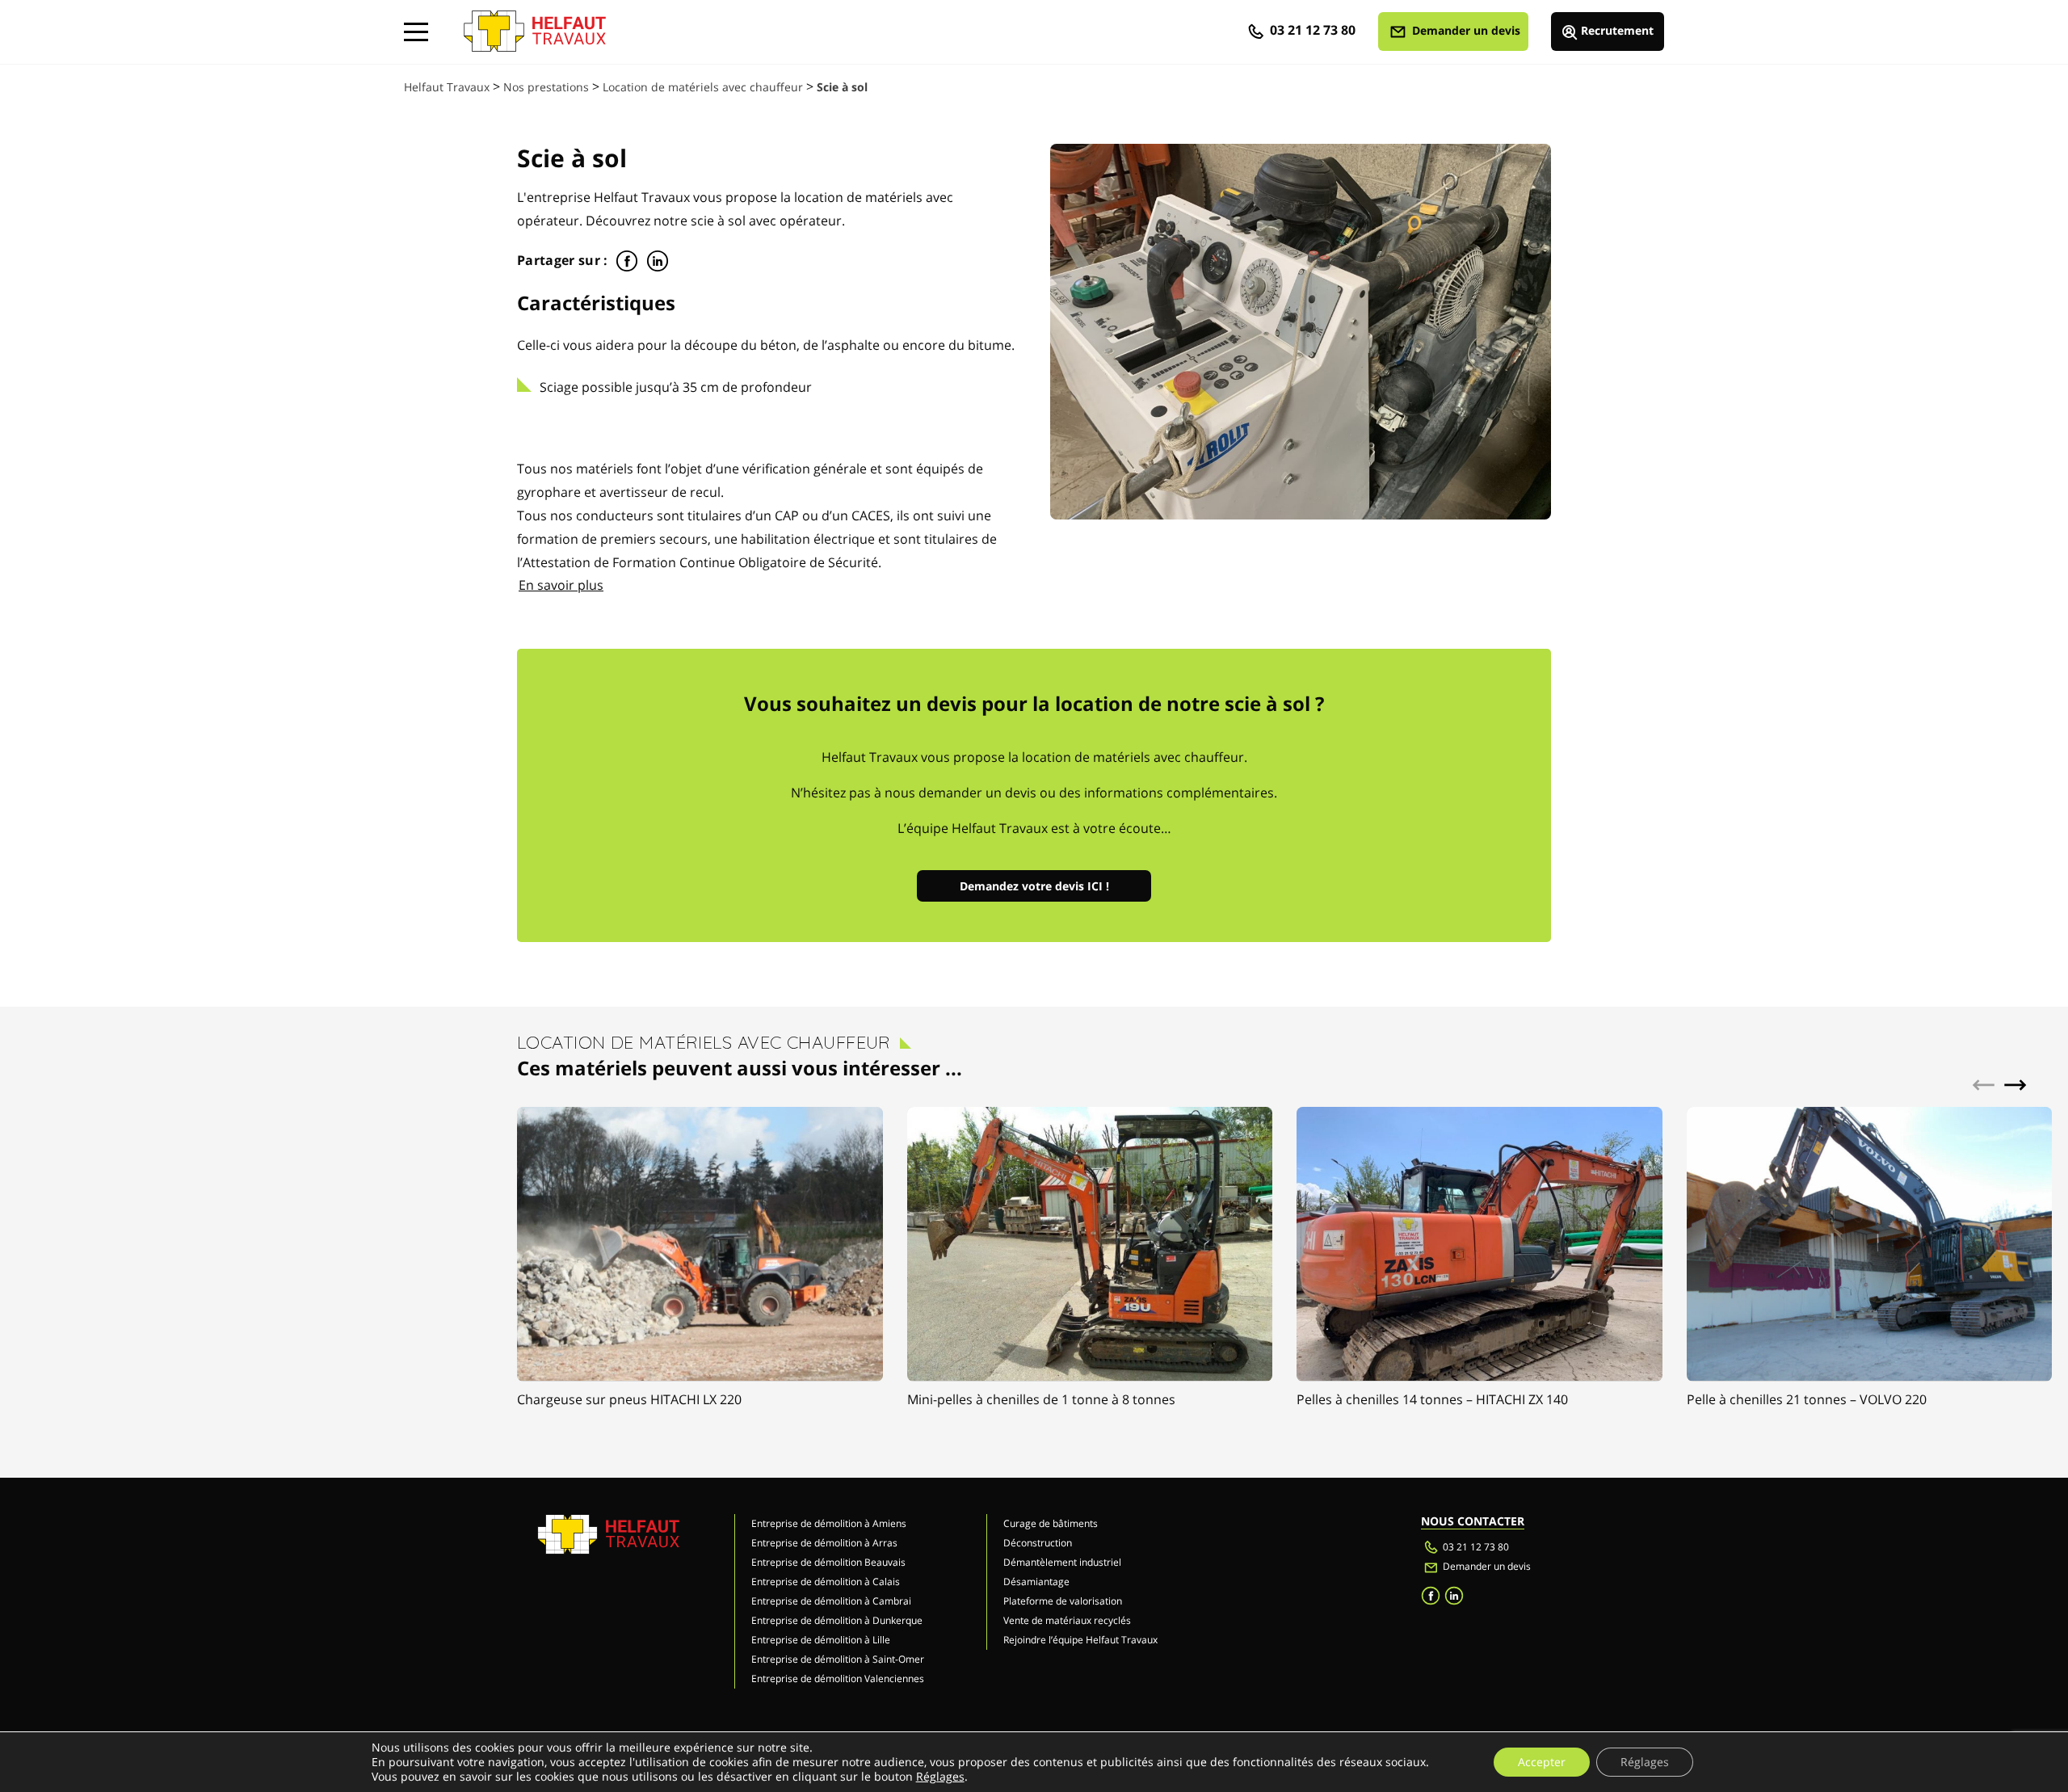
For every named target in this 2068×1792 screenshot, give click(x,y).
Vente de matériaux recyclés (1067, 1620)
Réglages (940, 1777)
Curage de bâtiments (1051, 1523)
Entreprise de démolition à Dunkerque (837, 1620)
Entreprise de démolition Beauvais (828, 1562)
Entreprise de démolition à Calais (826, 1582)
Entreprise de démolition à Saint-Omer (838, 1659)
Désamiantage (1036, 1582)
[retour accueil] (535, 24)
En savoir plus (561, 585)
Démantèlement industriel (1062, 1562)
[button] (2015, 1084)
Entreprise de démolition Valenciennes (838, 1678)
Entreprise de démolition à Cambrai (831, 1601)
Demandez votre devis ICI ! (1034, 886)
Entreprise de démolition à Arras (824, 1543)
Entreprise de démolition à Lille (821, 1640)
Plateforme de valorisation (1063, 1601)
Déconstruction (1038, 1543)
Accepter (1542, 1762)
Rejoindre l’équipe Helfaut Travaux (1080, 1640)
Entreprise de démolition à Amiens (829, 1523)
